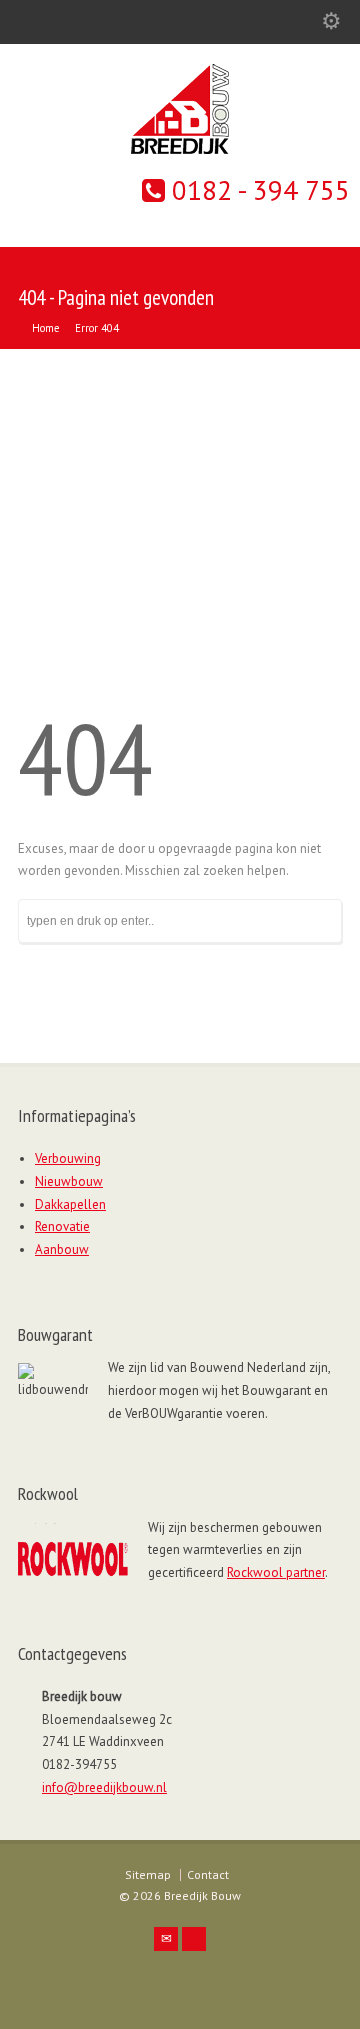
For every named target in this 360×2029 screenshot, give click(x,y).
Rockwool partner (276, 1572)
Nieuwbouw (69, 1181)
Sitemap (148, 1874)
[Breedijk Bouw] (180, 149)
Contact (208, 1874)
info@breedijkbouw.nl (104, 1787)
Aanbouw (62, 1249)
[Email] (166, 1939)
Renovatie (62, 1226)
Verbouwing (68, 1158)
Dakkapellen (70, 1204)
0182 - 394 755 (257, 190)
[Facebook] (194, 1939)
